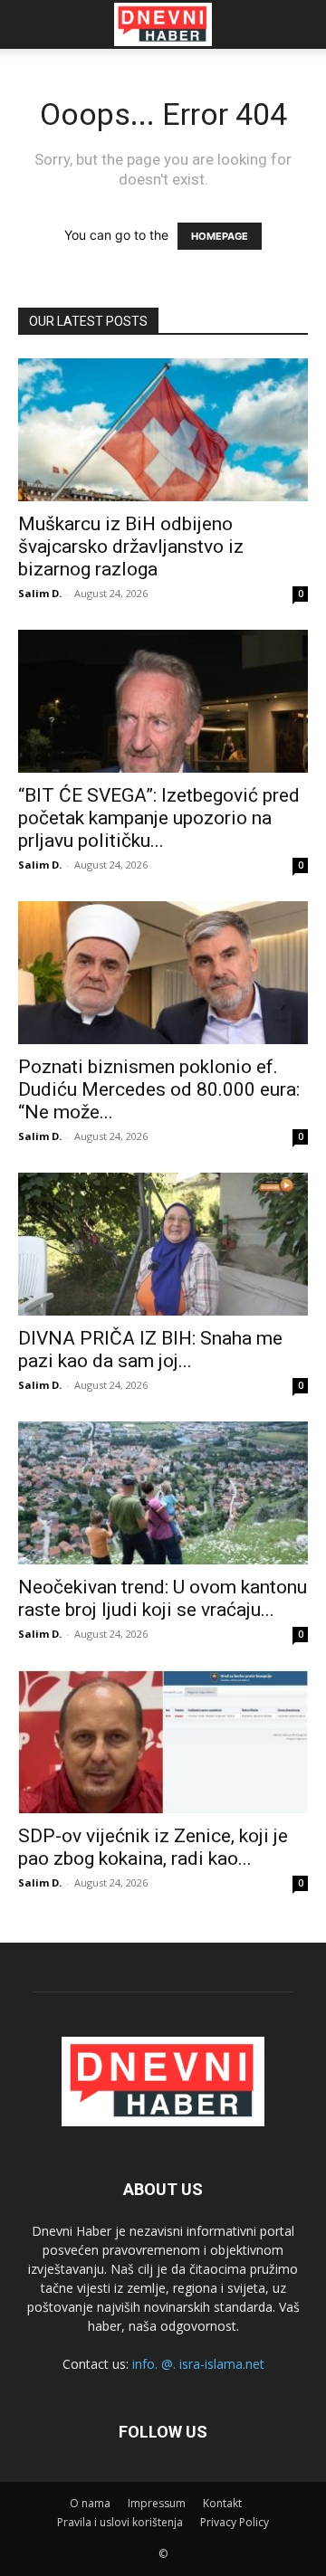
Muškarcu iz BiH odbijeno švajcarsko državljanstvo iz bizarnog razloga (131, 547)
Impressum (157, 2503)
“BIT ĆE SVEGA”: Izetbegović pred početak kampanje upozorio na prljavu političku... (159, 818)
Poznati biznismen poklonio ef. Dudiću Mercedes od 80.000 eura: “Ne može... (159, 1089)
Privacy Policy (235, 2522)
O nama (90, 2503)
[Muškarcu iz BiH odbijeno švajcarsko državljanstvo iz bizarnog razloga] (163, 430)
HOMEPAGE (220, 236)
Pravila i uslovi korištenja (120, 2522)
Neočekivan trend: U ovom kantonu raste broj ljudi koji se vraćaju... (163, 1598)
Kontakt (222, 2503)
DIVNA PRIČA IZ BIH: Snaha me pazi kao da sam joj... (150, 1350)
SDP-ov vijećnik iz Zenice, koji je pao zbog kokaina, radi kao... (153, 1847)
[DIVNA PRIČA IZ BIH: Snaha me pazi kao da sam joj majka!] (163, 1244)
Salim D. (40, 593)
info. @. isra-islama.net (198, 2364)
